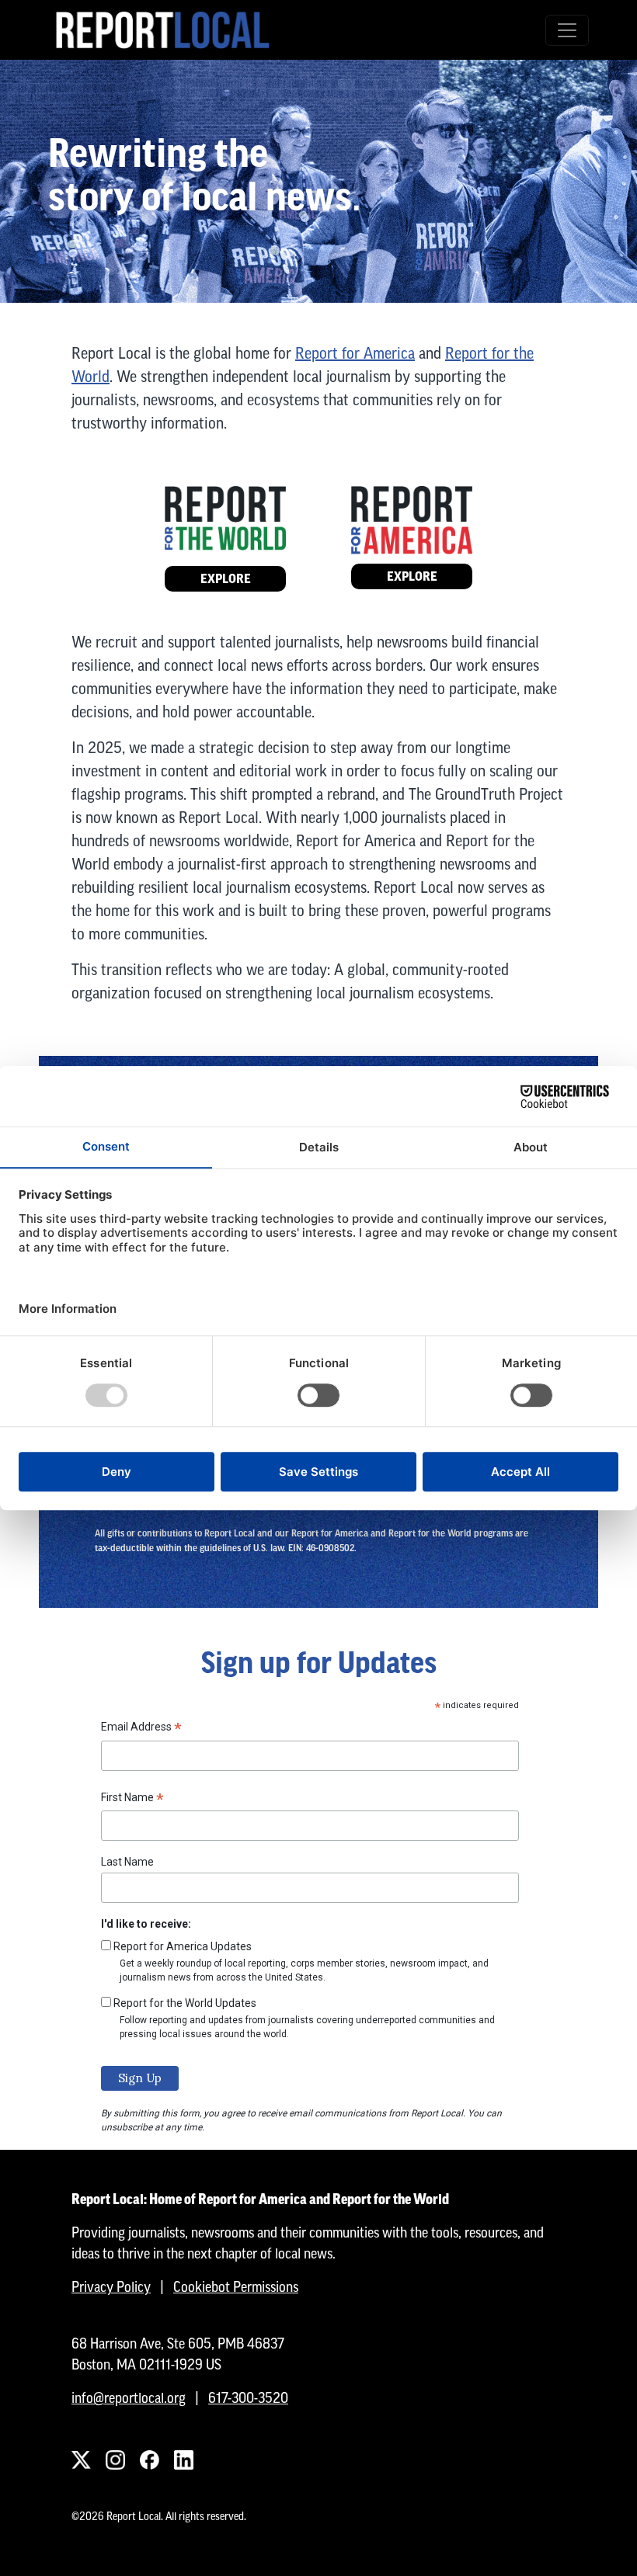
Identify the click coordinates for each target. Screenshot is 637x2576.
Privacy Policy (111, 2287)
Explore (226, 579)
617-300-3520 (248, 2398)
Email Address (141, 1729)
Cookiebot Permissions (236, 2287)
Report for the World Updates (185, 2003)
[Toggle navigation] (567, 30)
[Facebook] (149, 2460)
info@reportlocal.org (129, 2398)
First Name (132, 1800)
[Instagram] (115, 2460)
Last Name (127, 1862)
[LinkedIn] (183, 2460)
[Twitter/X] (81, 2460)
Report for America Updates (183, 1946)
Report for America (355, 353)
